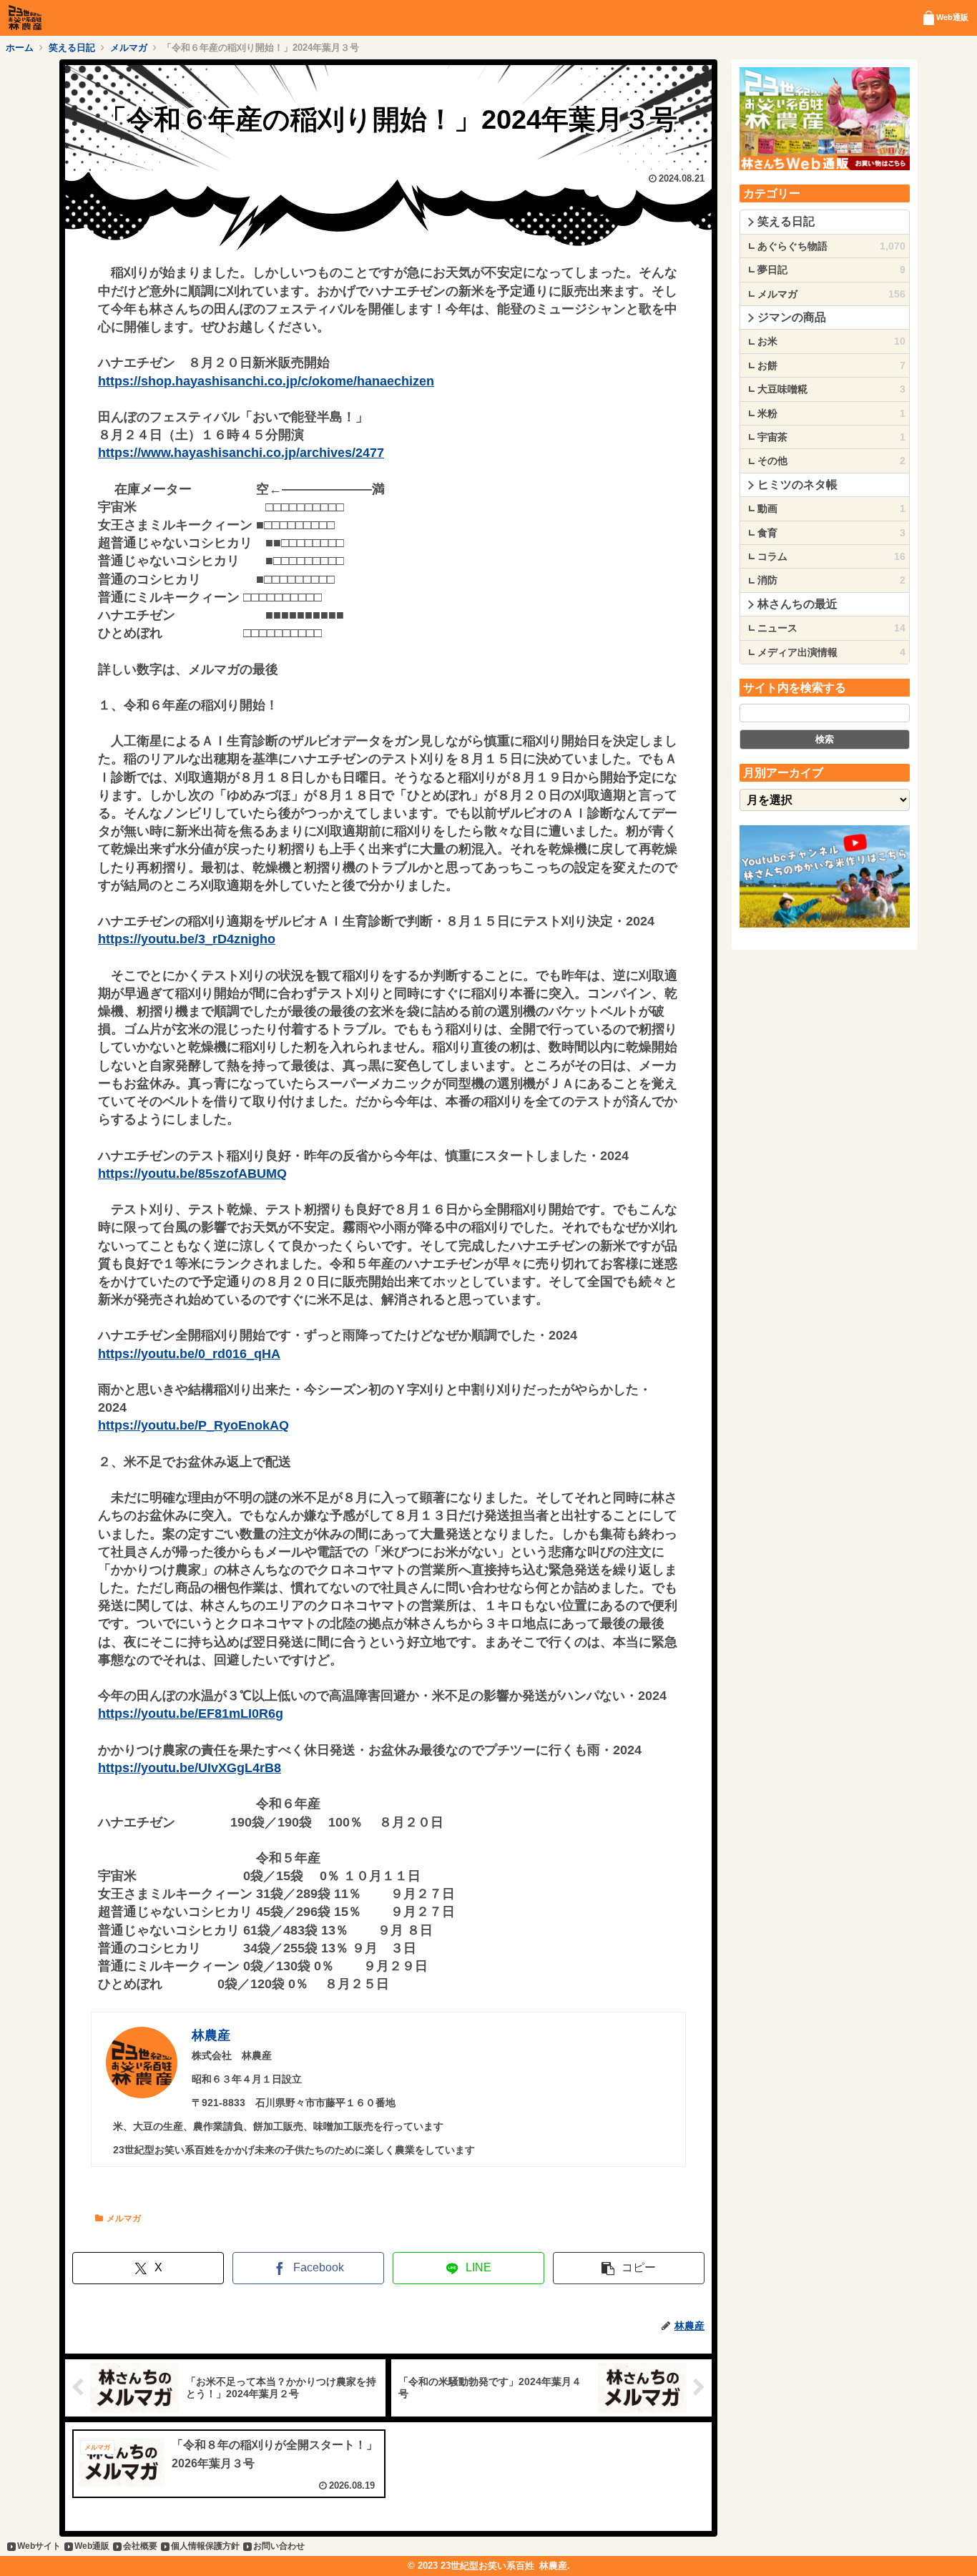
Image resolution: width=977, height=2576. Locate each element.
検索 (825, 739)
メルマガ (124, 2218)
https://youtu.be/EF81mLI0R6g (191, 1714)
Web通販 (92, 2546)
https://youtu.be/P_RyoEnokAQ (193, 1425)
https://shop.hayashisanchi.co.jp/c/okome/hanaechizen (266, 381)
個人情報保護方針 (205, 2546)
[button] (629, 2268)
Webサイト (39, 2546)
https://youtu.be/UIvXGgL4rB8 (190, 1768)
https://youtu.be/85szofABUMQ (192, 1174)
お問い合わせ (279, 2546)
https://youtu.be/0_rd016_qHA (189, 1354)
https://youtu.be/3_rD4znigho (187, 939)
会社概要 (140, 2546)
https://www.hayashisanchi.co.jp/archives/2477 (241, 453)
